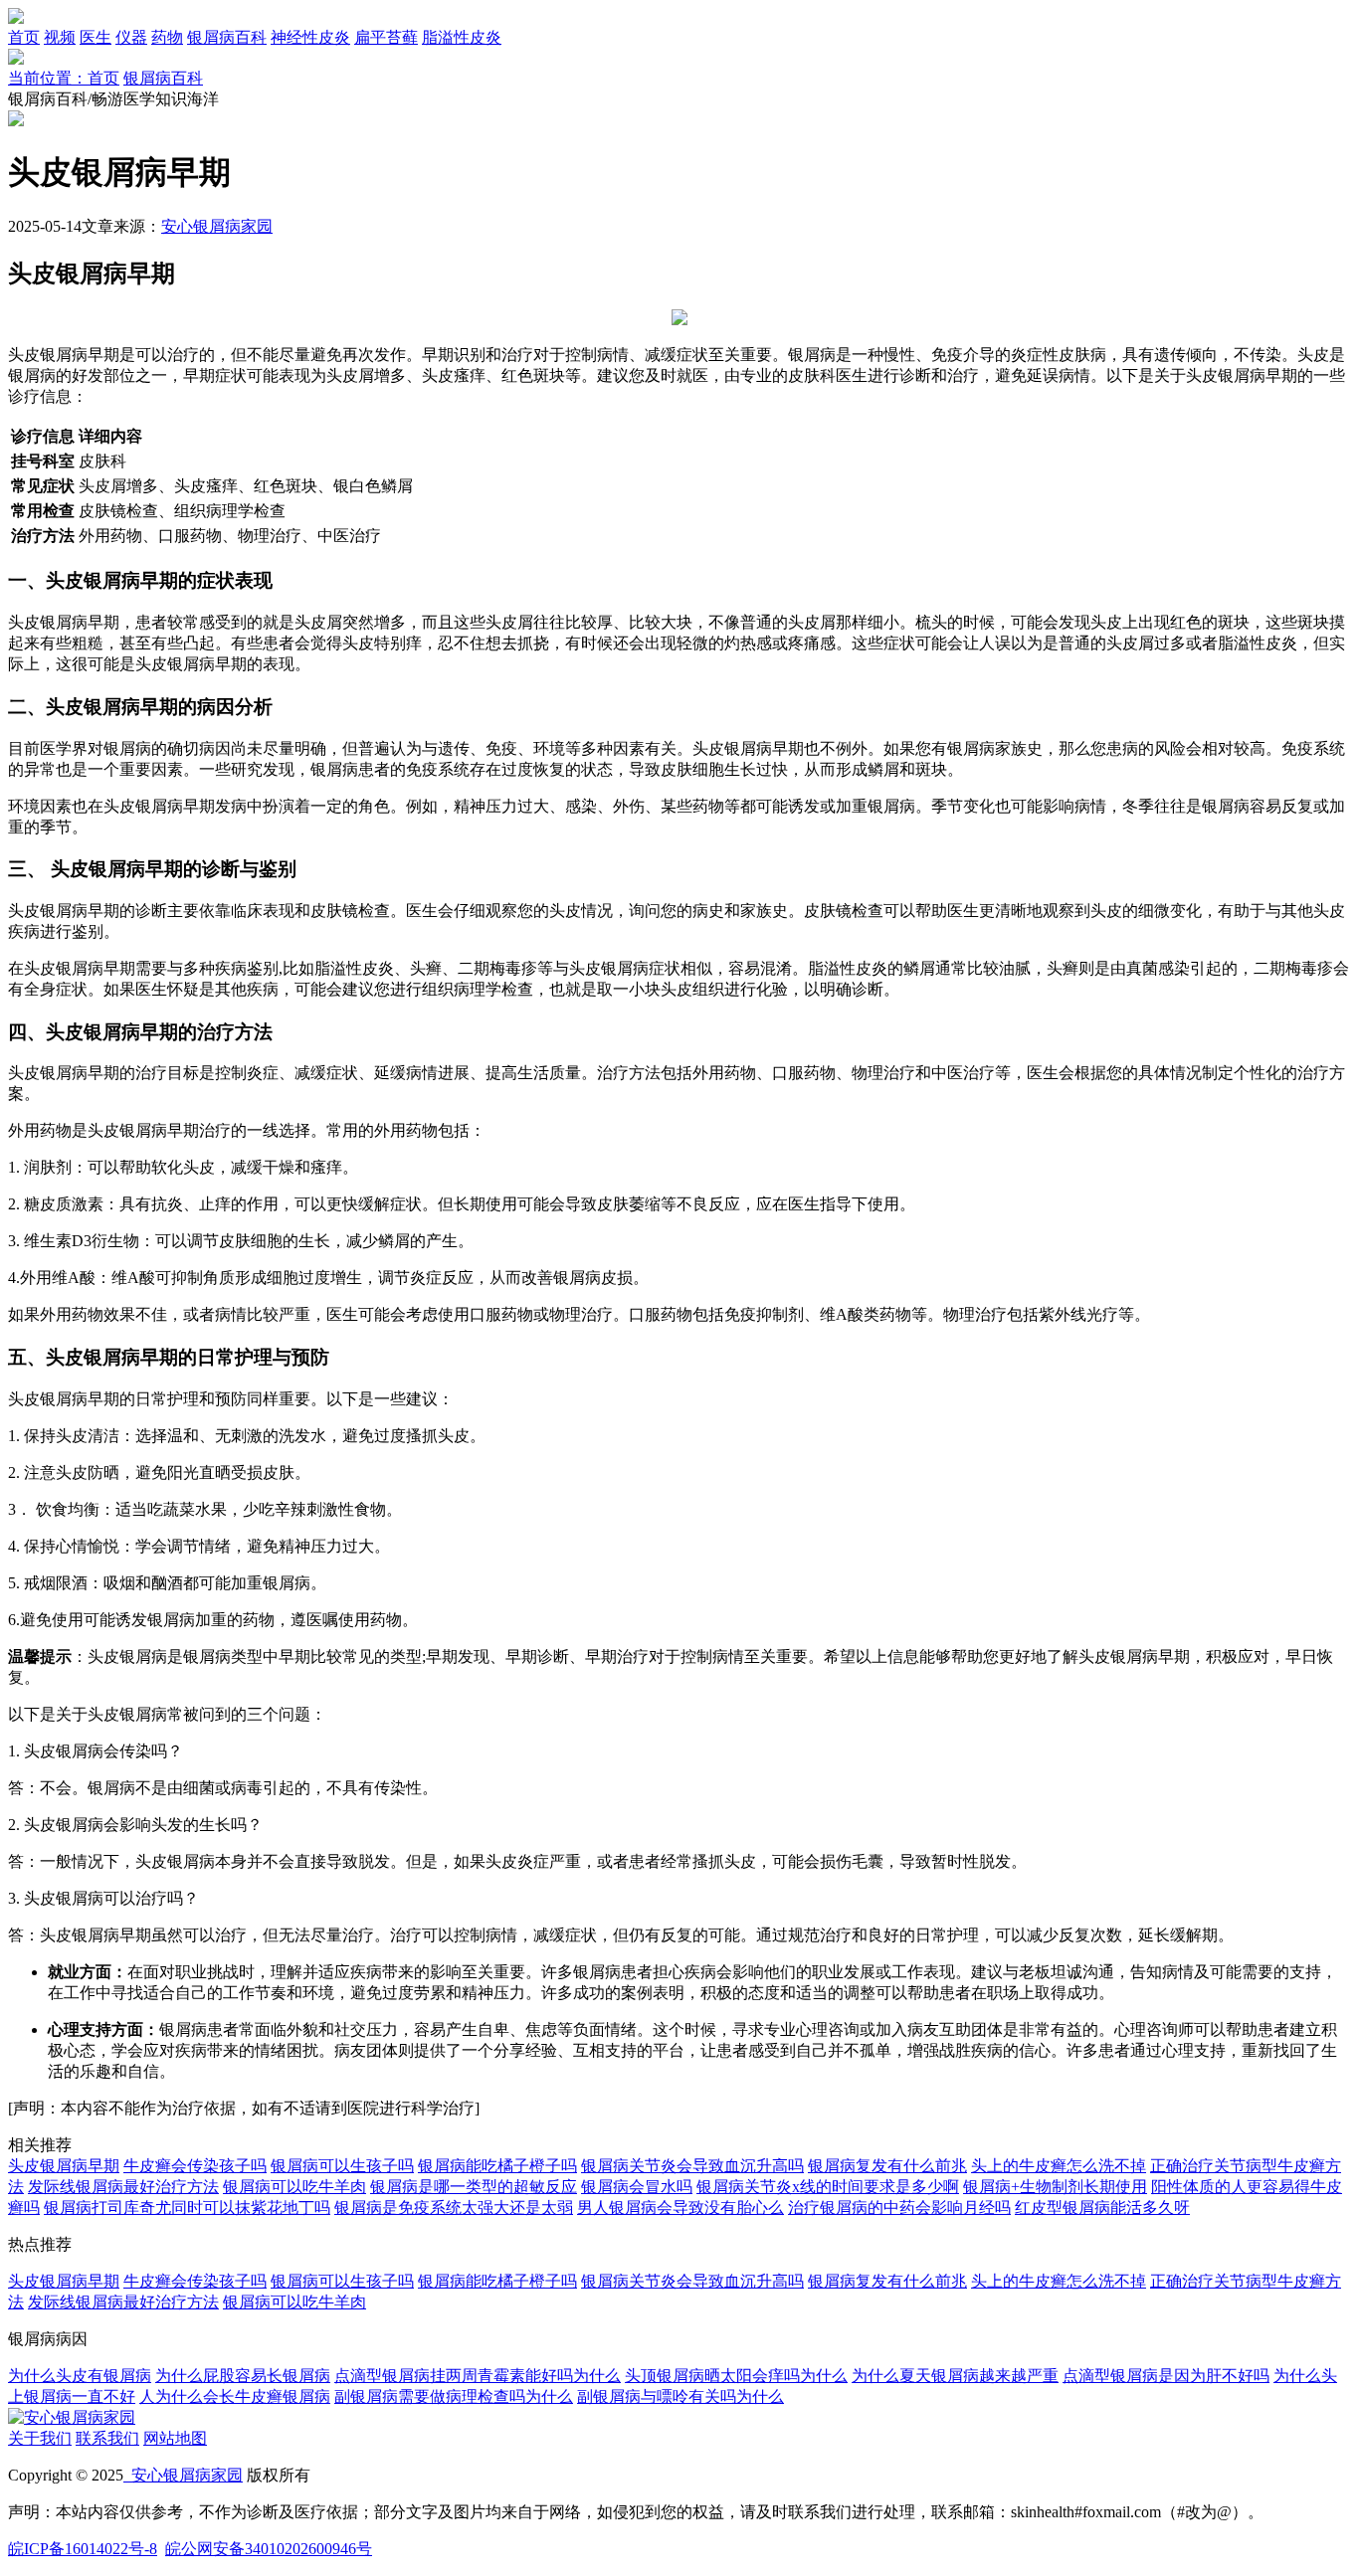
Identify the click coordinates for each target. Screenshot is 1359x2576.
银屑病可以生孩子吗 (342, 2166)
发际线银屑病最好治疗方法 (123, 2187)
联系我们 (107, 2438)
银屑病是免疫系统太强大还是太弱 (454, 2208)
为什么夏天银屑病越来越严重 (955, 2376)
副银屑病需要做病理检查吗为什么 (454, 2396)
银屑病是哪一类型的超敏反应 (474, 2187)
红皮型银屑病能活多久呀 (1102, 2208)
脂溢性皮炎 (462, 37)
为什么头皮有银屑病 (80, 2376)
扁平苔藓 (386, 37)
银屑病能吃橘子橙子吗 (497, 2166)
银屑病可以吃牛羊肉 (294, 2187)
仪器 (131, 37)
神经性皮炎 (310, 37)
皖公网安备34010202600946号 (269, 2549)
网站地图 (175, 2438)
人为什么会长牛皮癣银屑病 (235, 2396)
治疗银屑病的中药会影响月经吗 (899, 2208)
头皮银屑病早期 (64, 2166)
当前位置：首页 (64, 78)
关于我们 (40, 2438)
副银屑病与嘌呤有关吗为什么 (680, 2396)
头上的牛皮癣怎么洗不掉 (1059, 2166)
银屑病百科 (227, 37)
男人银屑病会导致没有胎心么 (680, 2208)
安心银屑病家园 (217, 226)
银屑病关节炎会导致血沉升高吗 (692, 2166)
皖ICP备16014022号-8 (83, 2549)
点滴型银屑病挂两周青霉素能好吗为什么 (478, 2376)
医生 (96, 37)
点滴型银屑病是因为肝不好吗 (1166, 2376)
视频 (60, 37)
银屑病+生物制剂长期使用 (1055, 2187)
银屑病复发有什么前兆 (887, 2166)
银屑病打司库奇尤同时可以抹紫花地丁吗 (187, 2208)
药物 (167, 37)
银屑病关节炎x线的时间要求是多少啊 (828, 2187)
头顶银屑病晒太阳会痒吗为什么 (736, 2376)
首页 (24, 37)
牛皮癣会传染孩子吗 (195, 2166)
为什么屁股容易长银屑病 (243, 2376)
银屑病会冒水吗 (637, 2187)
